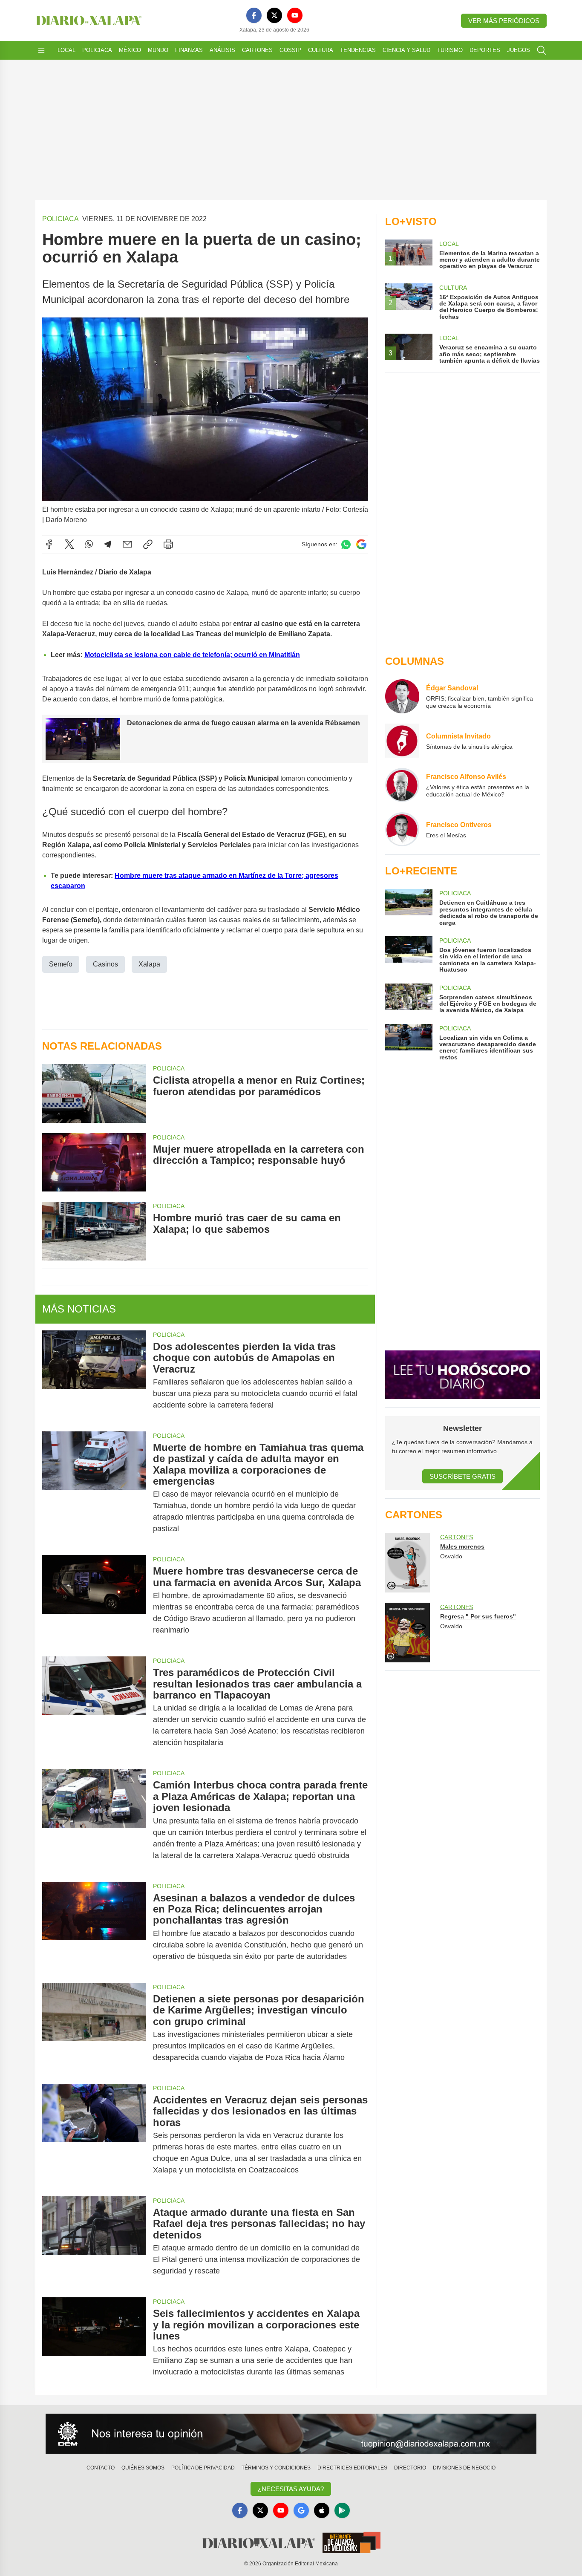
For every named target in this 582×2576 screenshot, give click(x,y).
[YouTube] (295, 15)
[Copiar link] (148, 544)
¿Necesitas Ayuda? (291, 2489)
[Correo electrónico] (127, 544)
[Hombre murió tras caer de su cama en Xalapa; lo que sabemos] (94, 1231)
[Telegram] (108, 544)
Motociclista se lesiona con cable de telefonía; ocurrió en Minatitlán (192, 655)
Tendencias (358, 50)
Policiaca (97, 50)
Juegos (519, 50)
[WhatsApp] (89, 544)
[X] (274, 15)
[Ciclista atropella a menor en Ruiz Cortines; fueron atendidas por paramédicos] (94, 1093)
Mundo (158, 50)
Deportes (485, 50)
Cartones (257, 50)
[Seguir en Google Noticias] (361, 544)
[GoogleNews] (301, 2510)
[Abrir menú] (41, 50)
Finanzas (189, 50)
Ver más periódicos (504, 21)
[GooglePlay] (342, 2510)
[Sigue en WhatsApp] (346, 544)
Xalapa (149, 964)
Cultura (321, 50)
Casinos (105, 964)
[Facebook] (254, 15)
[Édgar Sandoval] (402, 696)
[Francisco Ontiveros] (402, 829)
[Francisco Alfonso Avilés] (402, 785)
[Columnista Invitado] (402, 741)
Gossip (290, 50)
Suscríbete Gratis (462, 1476)
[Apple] (322, 2510)
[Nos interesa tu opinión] (291, 2434)
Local (66, 50)
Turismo (450, 50)
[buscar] (542, 50)
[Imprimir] (168, 544)
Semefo (61, 964)
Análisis (222, 50)
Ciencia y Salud (406, 50)
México (130, 50)
